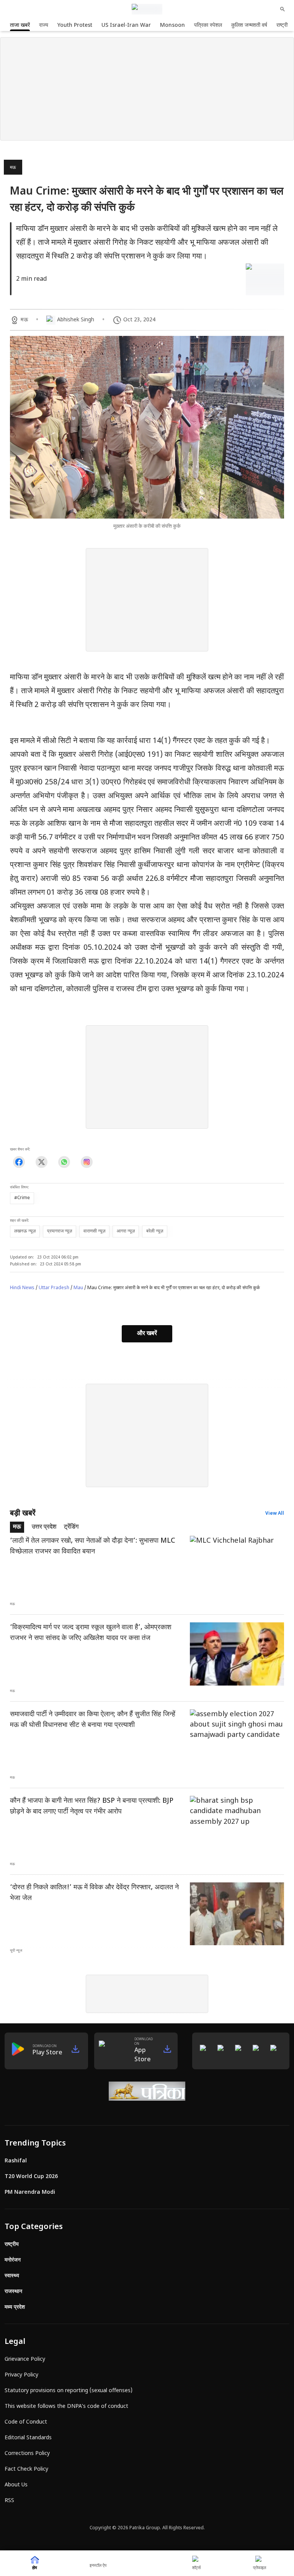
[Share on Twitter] (42, 1162)
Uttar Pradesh (54, 1288)
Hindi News (22, 1288)
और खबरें (147, 1334)
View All (275, 1514)
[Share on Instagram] (87, 1162)
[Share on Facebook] (19, 1162)
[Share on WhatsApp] (64, 1162)
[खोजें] (283, 9)
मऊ (13, 168)
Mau (78, 1288)
